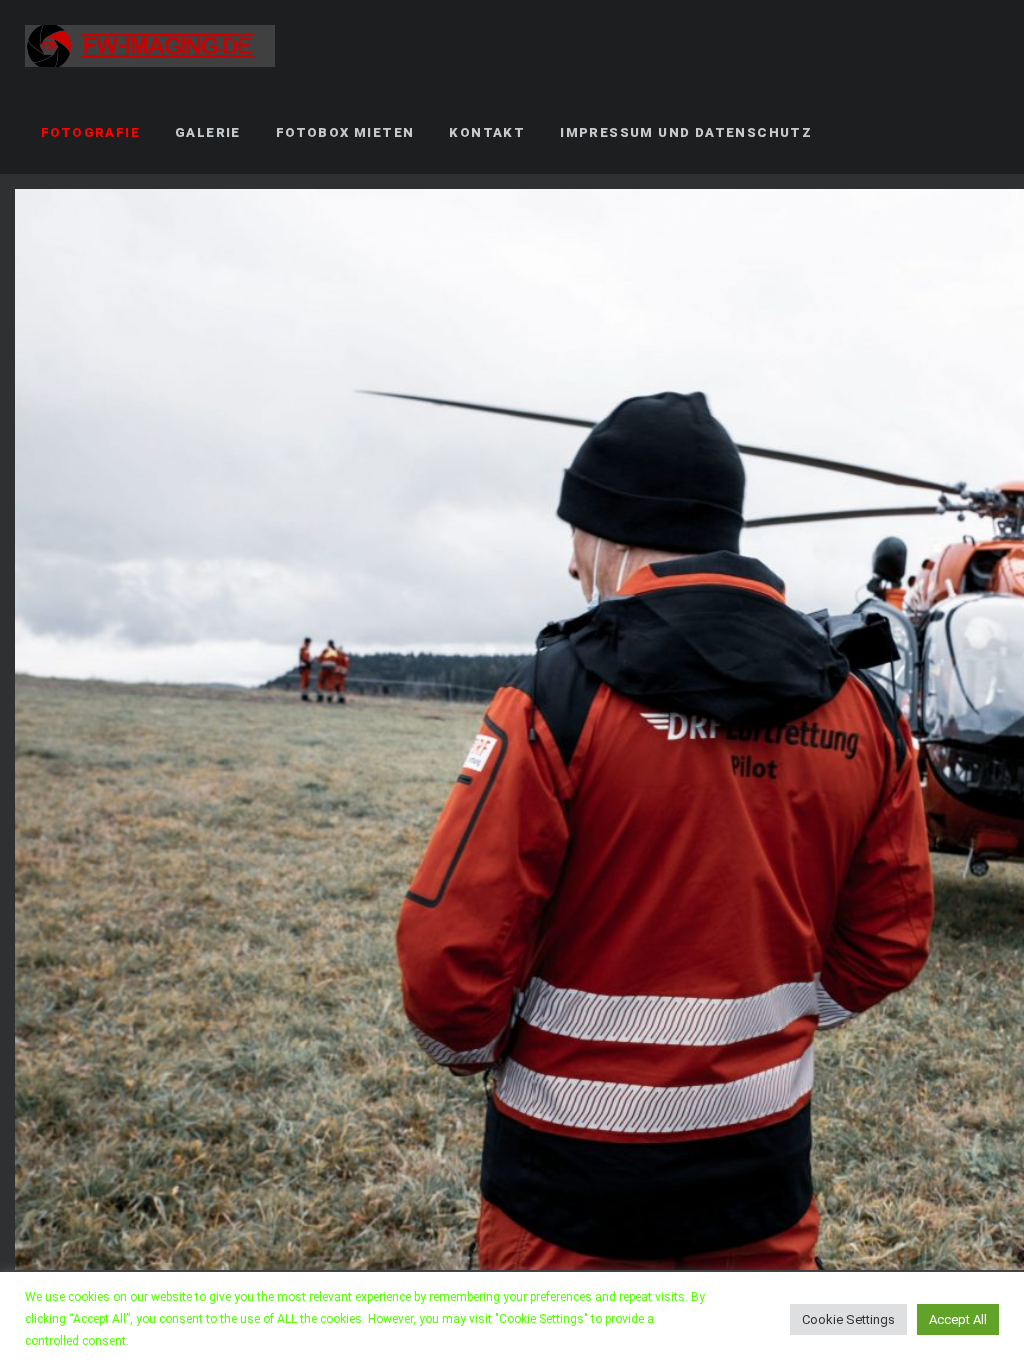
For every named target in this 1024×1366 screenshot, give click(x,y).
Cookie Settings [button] (848, 1319)
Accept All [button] (958, 1319)
